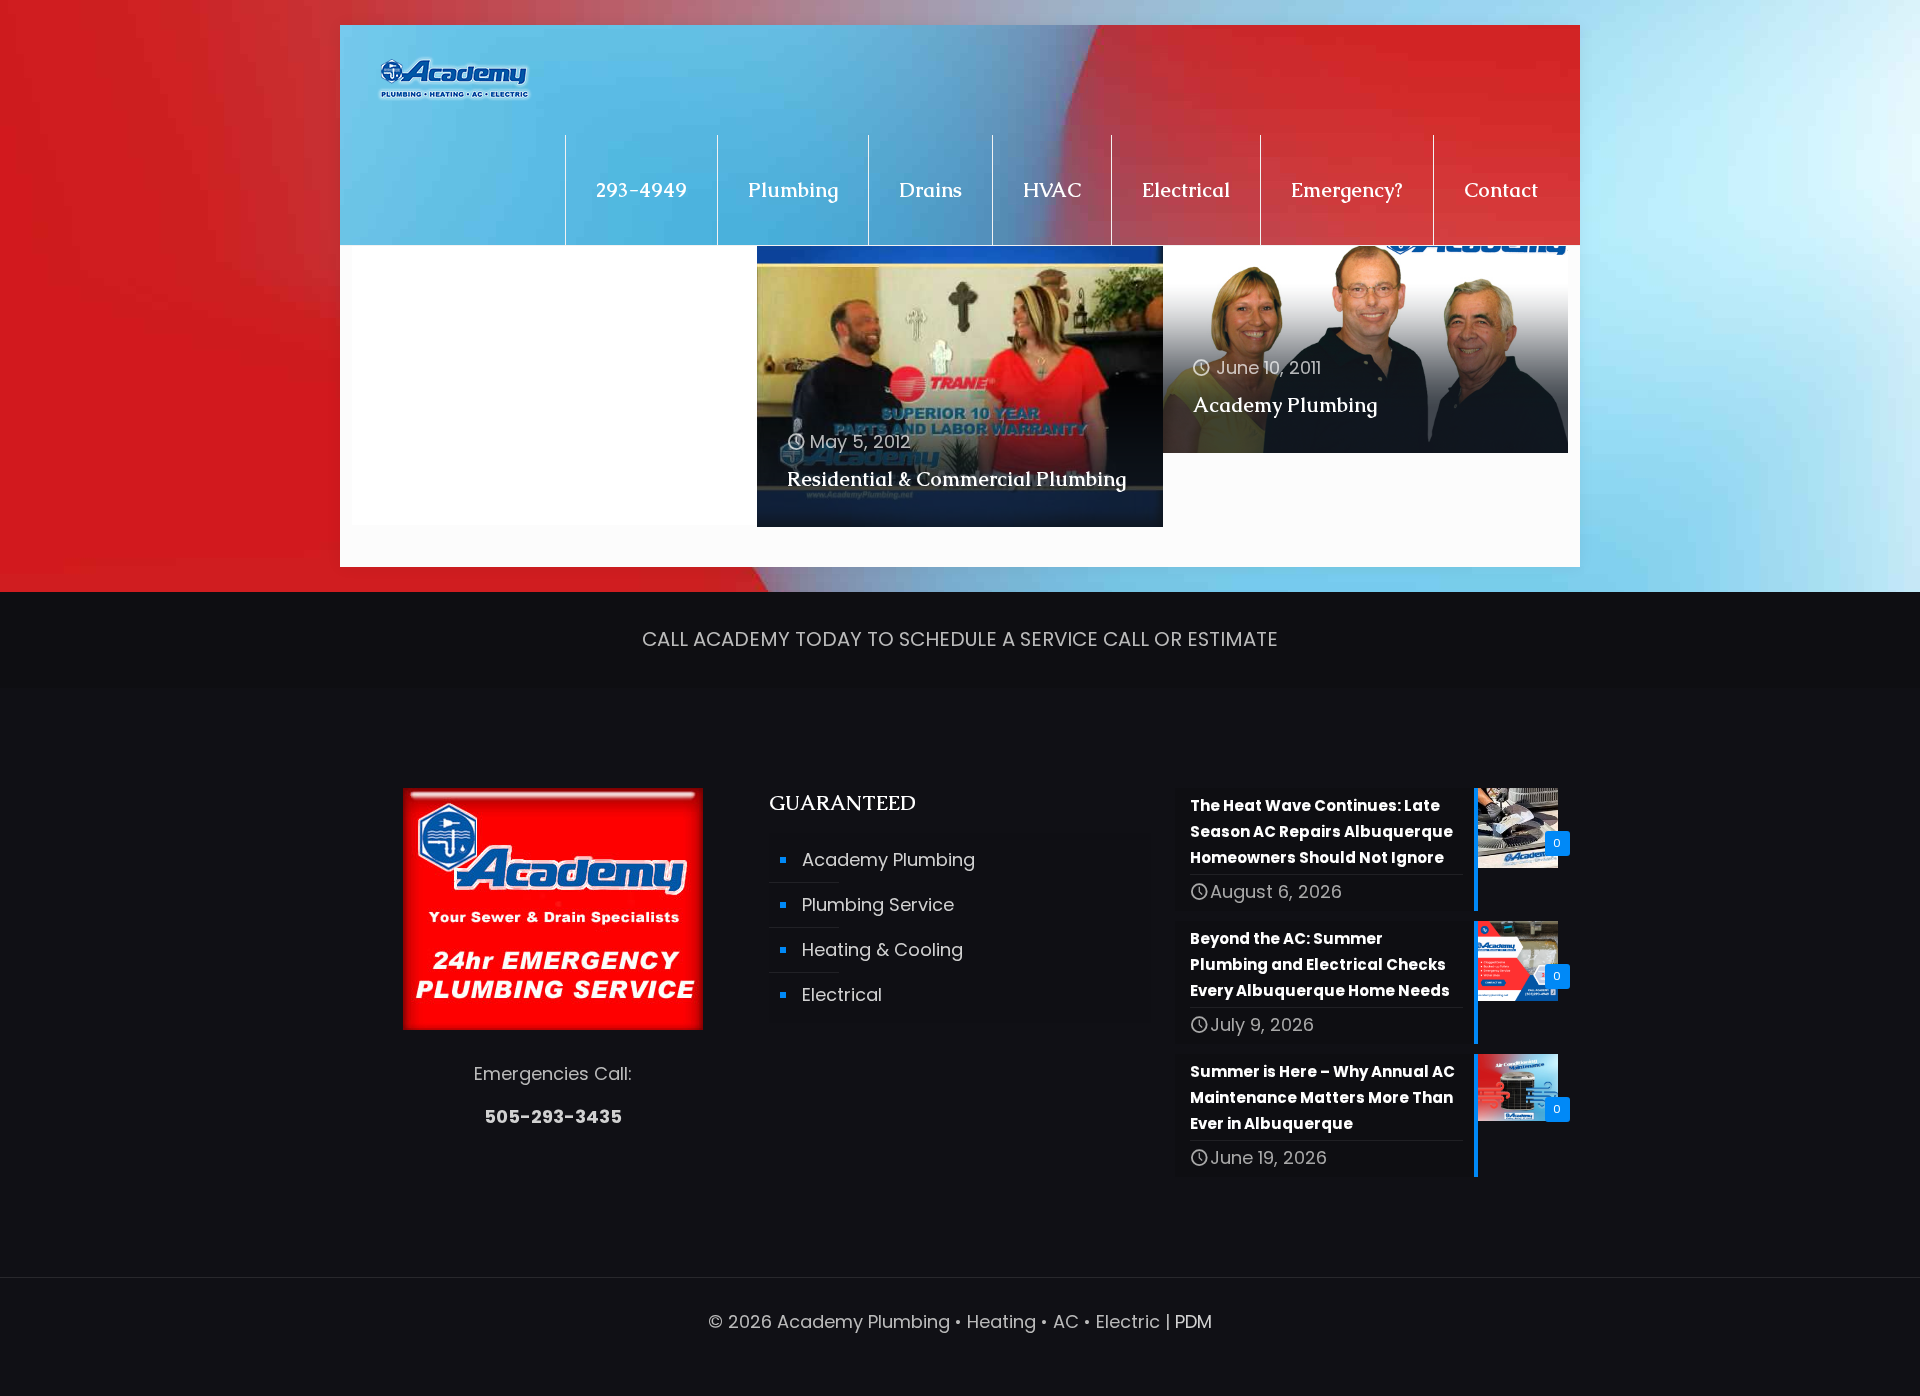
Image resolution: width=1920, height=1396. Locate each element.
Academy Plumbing (1285, 405)
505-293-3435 (553, 1116)
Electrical (842, 994)
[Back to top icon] (1824, 1355)
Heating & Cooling (882, 949)
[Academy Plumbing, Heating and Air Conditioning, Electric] (454, 80)
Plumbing (427, 477)
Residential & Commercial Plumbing (956, 479)
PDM (1193, 1321)
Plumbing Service (878, 904)
